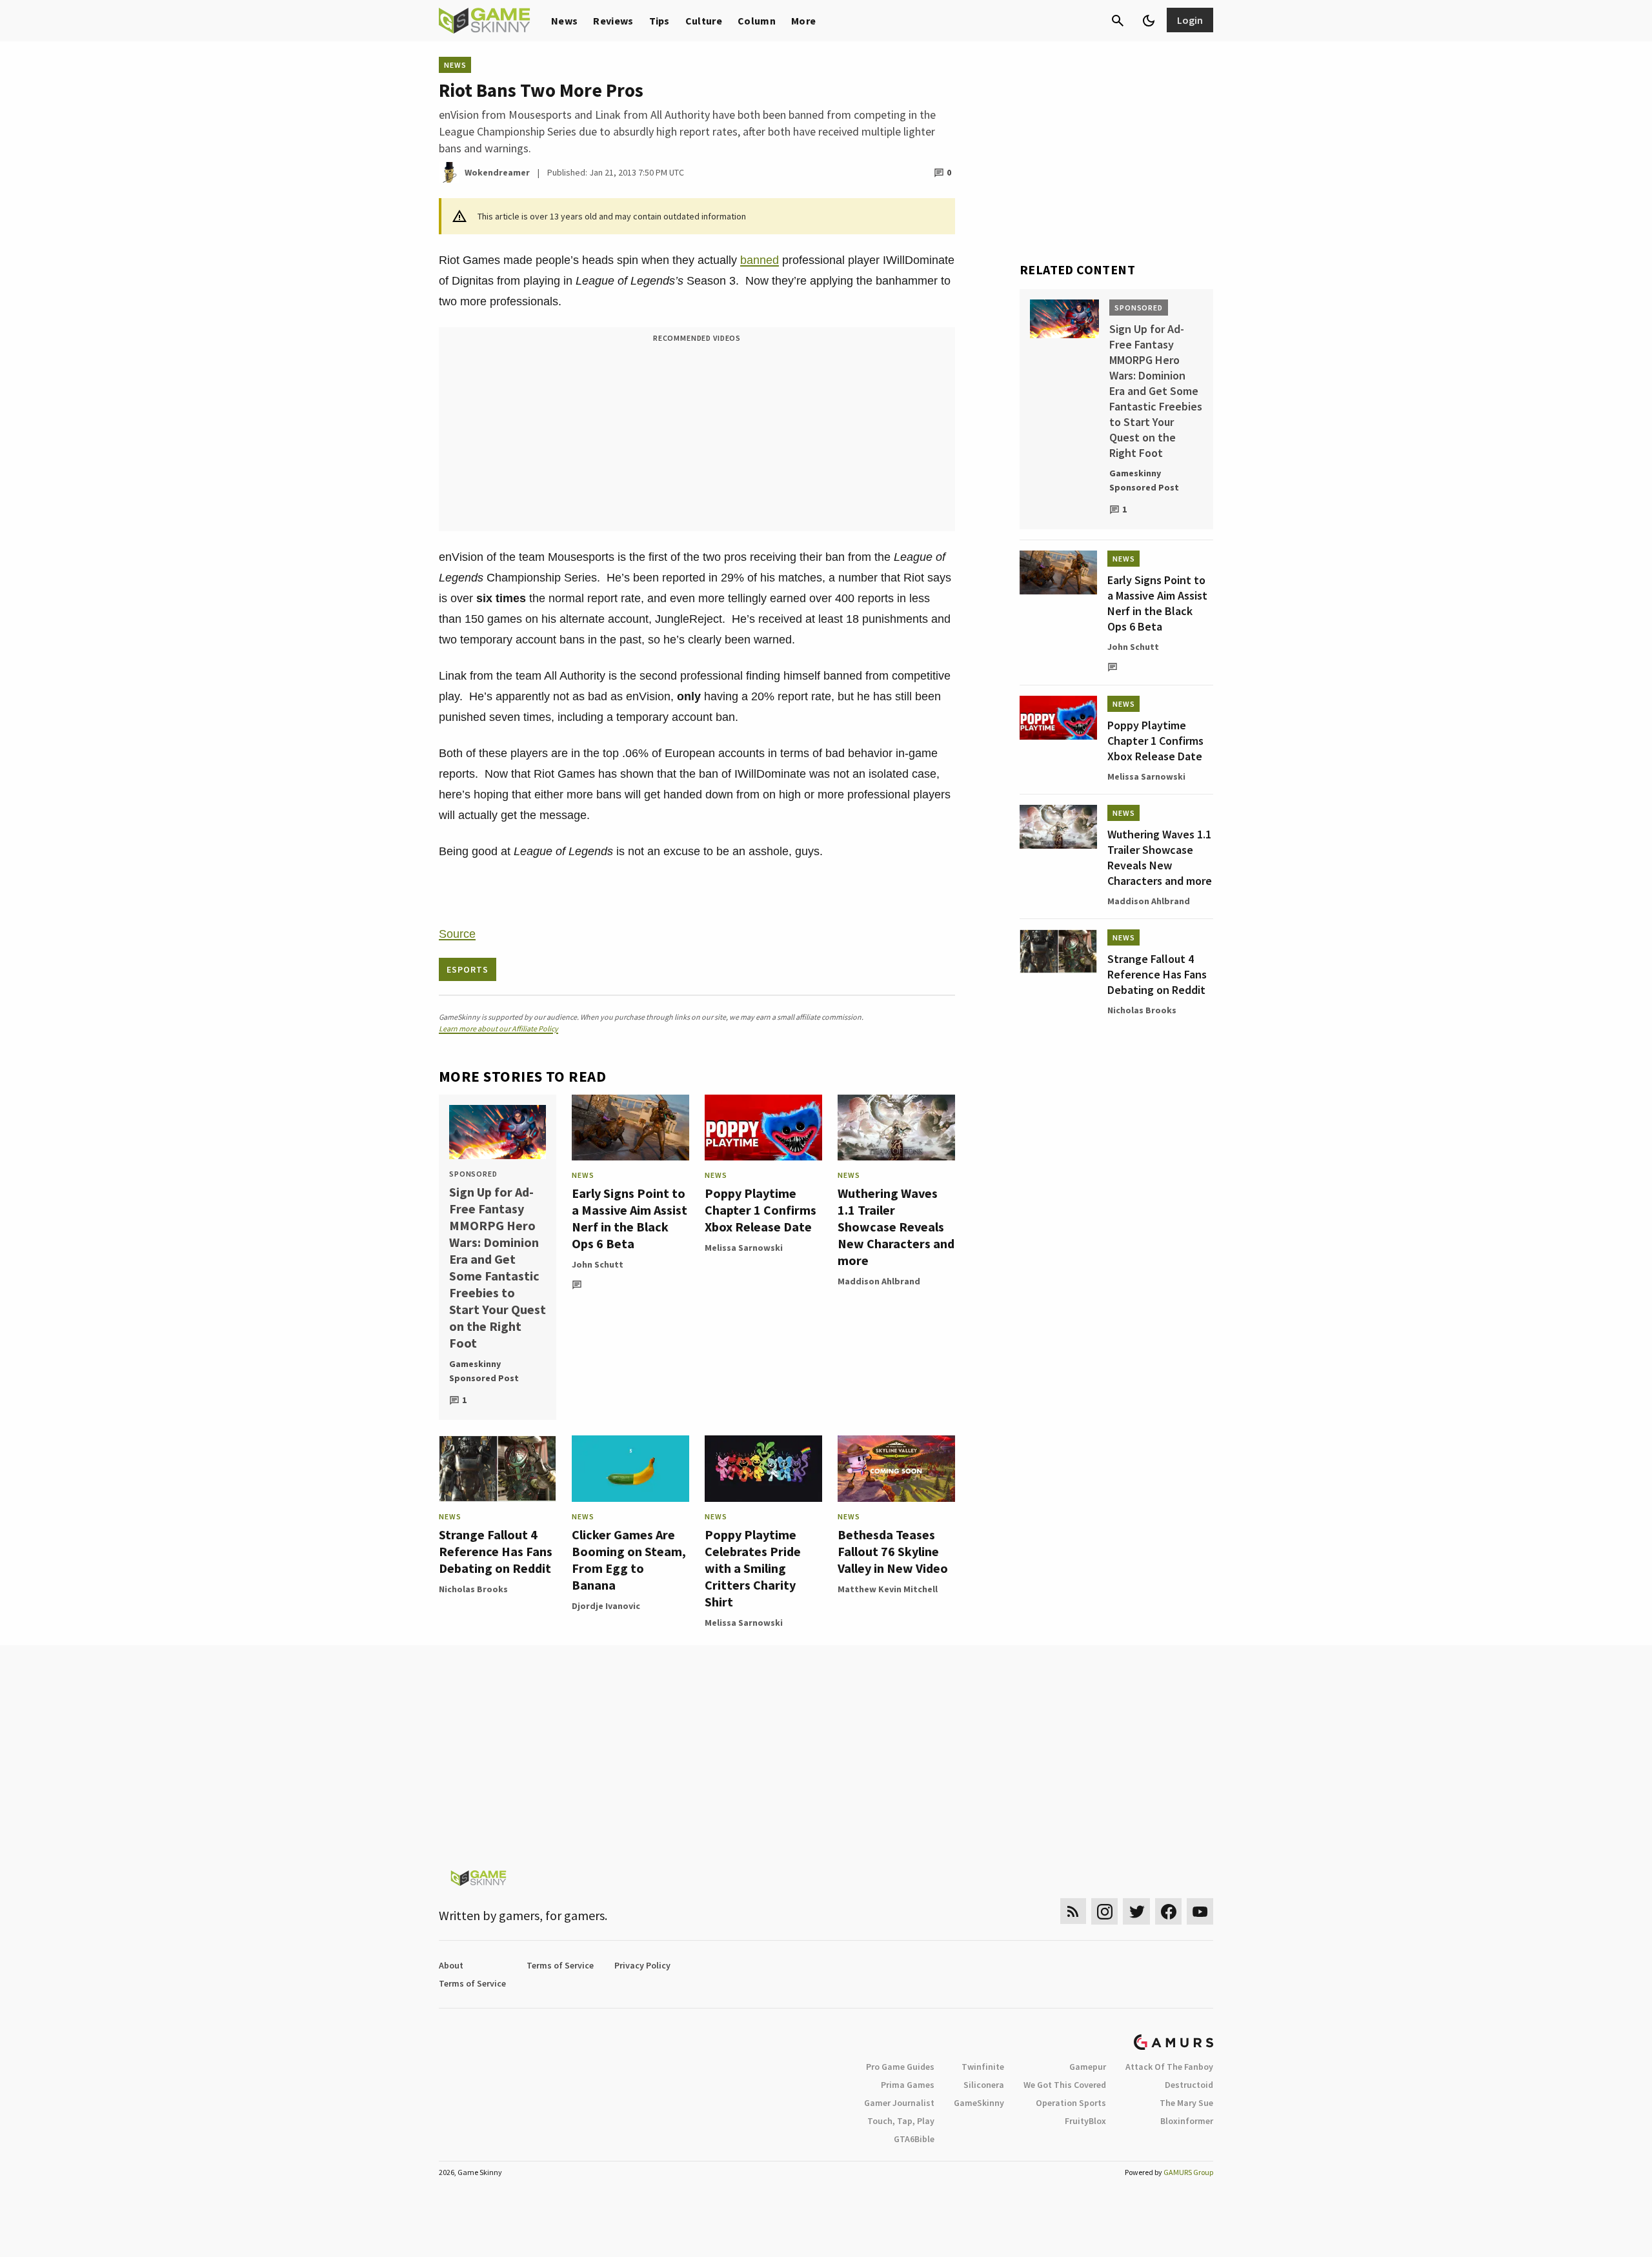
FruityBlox (1085, 2121)
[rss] (1073, 1911)
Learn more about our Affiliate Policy (499, 1028)
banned (760, 260)
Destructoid (1189, 2085)
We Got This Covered (1065, 2085)
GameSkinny (979, 2103)
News (564, 21)
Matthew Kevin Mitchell (888, 1589)
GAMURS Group (1188, 2172)
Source (457, 934)
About (451, 1965)
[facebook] (1168, 1911)
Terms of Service (560, 1965)
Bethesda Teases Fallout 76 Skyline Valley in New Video (893, 1551)
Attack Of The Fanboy (1169, 2067)
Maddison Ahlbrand (879, 1281)
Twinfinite (983, 2067)
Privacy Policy (642, 1965)
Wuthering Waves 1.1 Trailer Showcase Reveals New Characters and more (896, 1227)
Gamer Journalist (899, 2103)
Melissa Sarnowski (744, 1248)
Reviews (613, 21)
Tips (660, 21)
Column (757, 21)
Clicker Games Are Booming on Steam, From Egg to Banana (629, 1560)
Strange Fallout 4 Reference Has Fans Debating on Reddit (496, 1551)
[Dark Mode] (1149, 21)
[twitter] (1136, 1911)
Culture (704, 21)
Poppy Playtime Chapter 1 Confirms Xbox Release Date (761, 1210)
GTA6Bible (914, 2139)
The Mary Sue (1186, 2103)
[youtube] (1200, 1911)
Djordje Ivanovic (606, 1606)
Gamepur (1088, 2067)
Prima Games (908, 2085)
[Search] (1118, 21)
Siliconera (984, 2085)
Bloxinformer (1187, 2121)
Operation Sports (1071, 2103)
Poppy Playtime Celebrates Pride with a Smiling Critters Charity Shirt (753, 1568)
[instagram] (1104, 1911)
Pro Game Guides (900, 2067)
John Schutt (598, 1264)
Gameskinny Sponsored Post (484, 1371)
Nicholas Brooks (473, 1589)
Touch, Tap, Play (901, 2121)
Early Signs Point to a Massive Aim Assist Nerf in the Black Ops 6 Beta (630, 1218)
